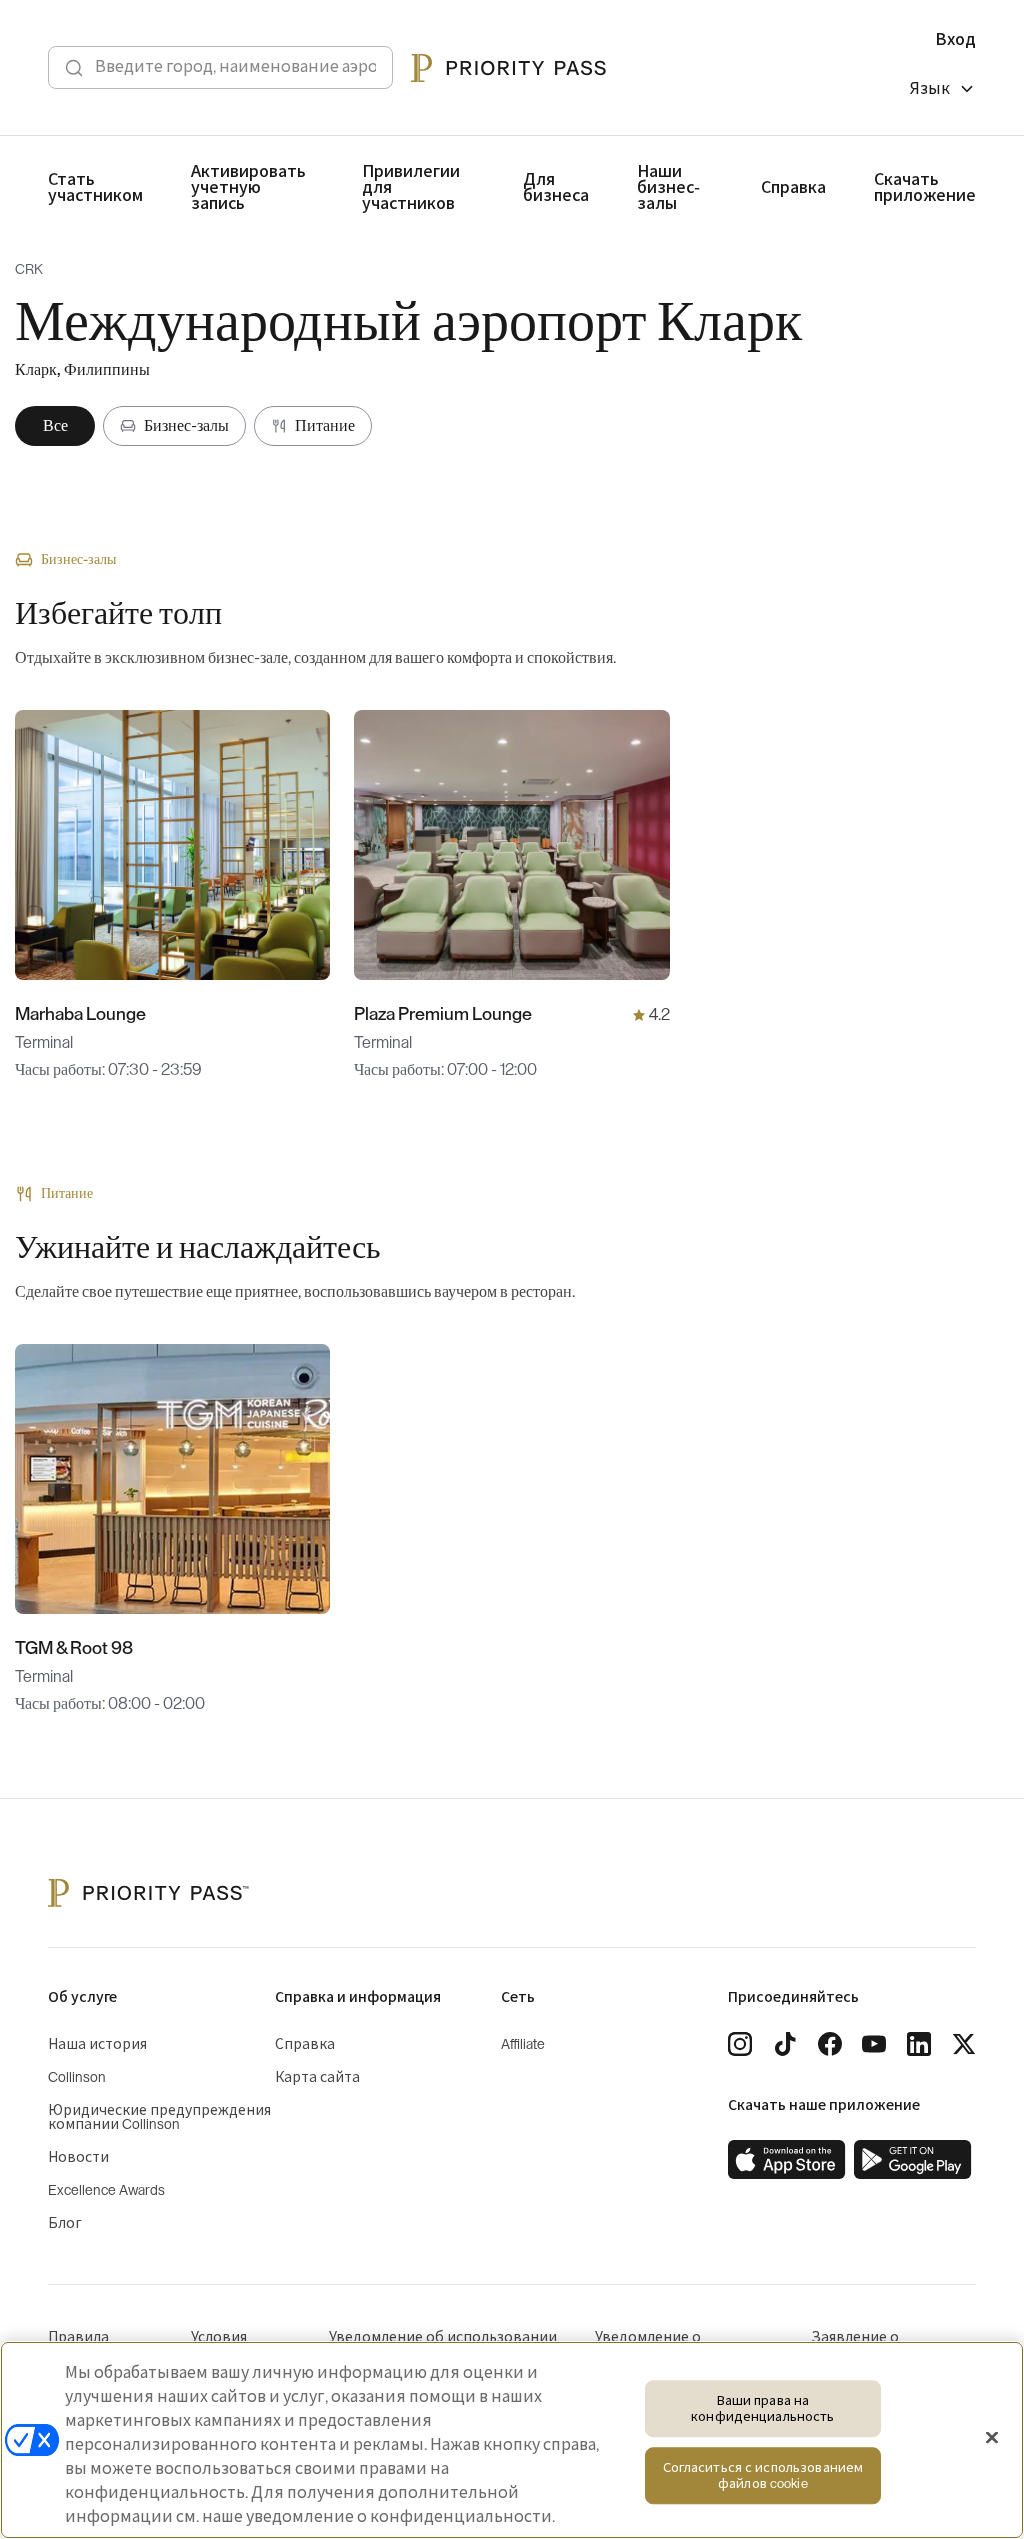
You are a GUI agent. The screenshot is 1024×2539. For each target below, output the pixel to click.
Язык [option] (930, 89)
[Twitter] (964, 2044)
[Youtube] (874, 2044)
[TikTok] (785, 2044)
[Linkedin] (919, 2044)
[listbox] (943, 91)
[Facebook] (830, 2044)
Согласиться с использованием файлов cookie (763, 2476)
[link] (787, 2160)
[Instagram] (740, 2044)
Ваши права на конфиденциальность (762, 2408)
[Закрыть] (992, 2438)
